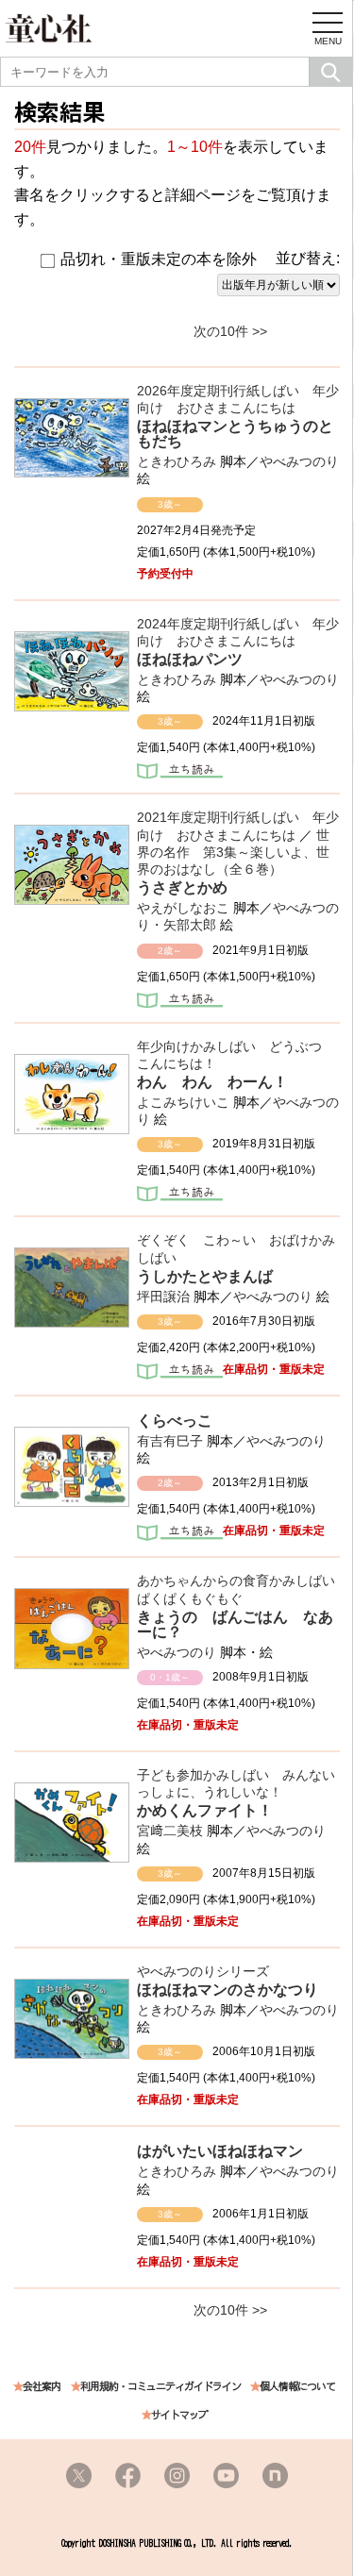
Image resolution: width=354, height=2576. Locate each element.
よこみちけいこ (183, 1102)
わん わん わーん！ (212, 1082)
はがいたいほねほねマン (220, 2151)
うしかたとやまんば (205, 1276)
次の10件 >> (230, 331)
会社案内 (42, 2387)
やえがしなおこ (183, 908)
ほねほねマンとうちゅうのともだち (235, 434)
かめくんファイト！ (205, 1810)
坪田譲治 (163, 1296)
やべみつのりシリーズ (203, 1971)
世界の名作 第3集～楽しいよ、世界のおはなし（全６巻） (233, 852)
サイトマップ (179, 2415)
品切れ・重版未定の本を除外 (159, 259)
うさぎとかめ (182, 887)
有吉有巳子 (170, 1441)
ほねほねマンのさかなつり (235, 1990)
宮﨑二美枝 (170, 1831)
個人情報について (297, 2387)
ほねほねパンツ (190, 659)
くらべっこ (175, 1421)
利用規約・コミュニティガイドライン (160, 2387)
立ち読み (180, 773)
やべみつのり (299, 461)
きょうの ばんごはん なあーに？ (235, 1624)
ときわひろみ (177, 461)
